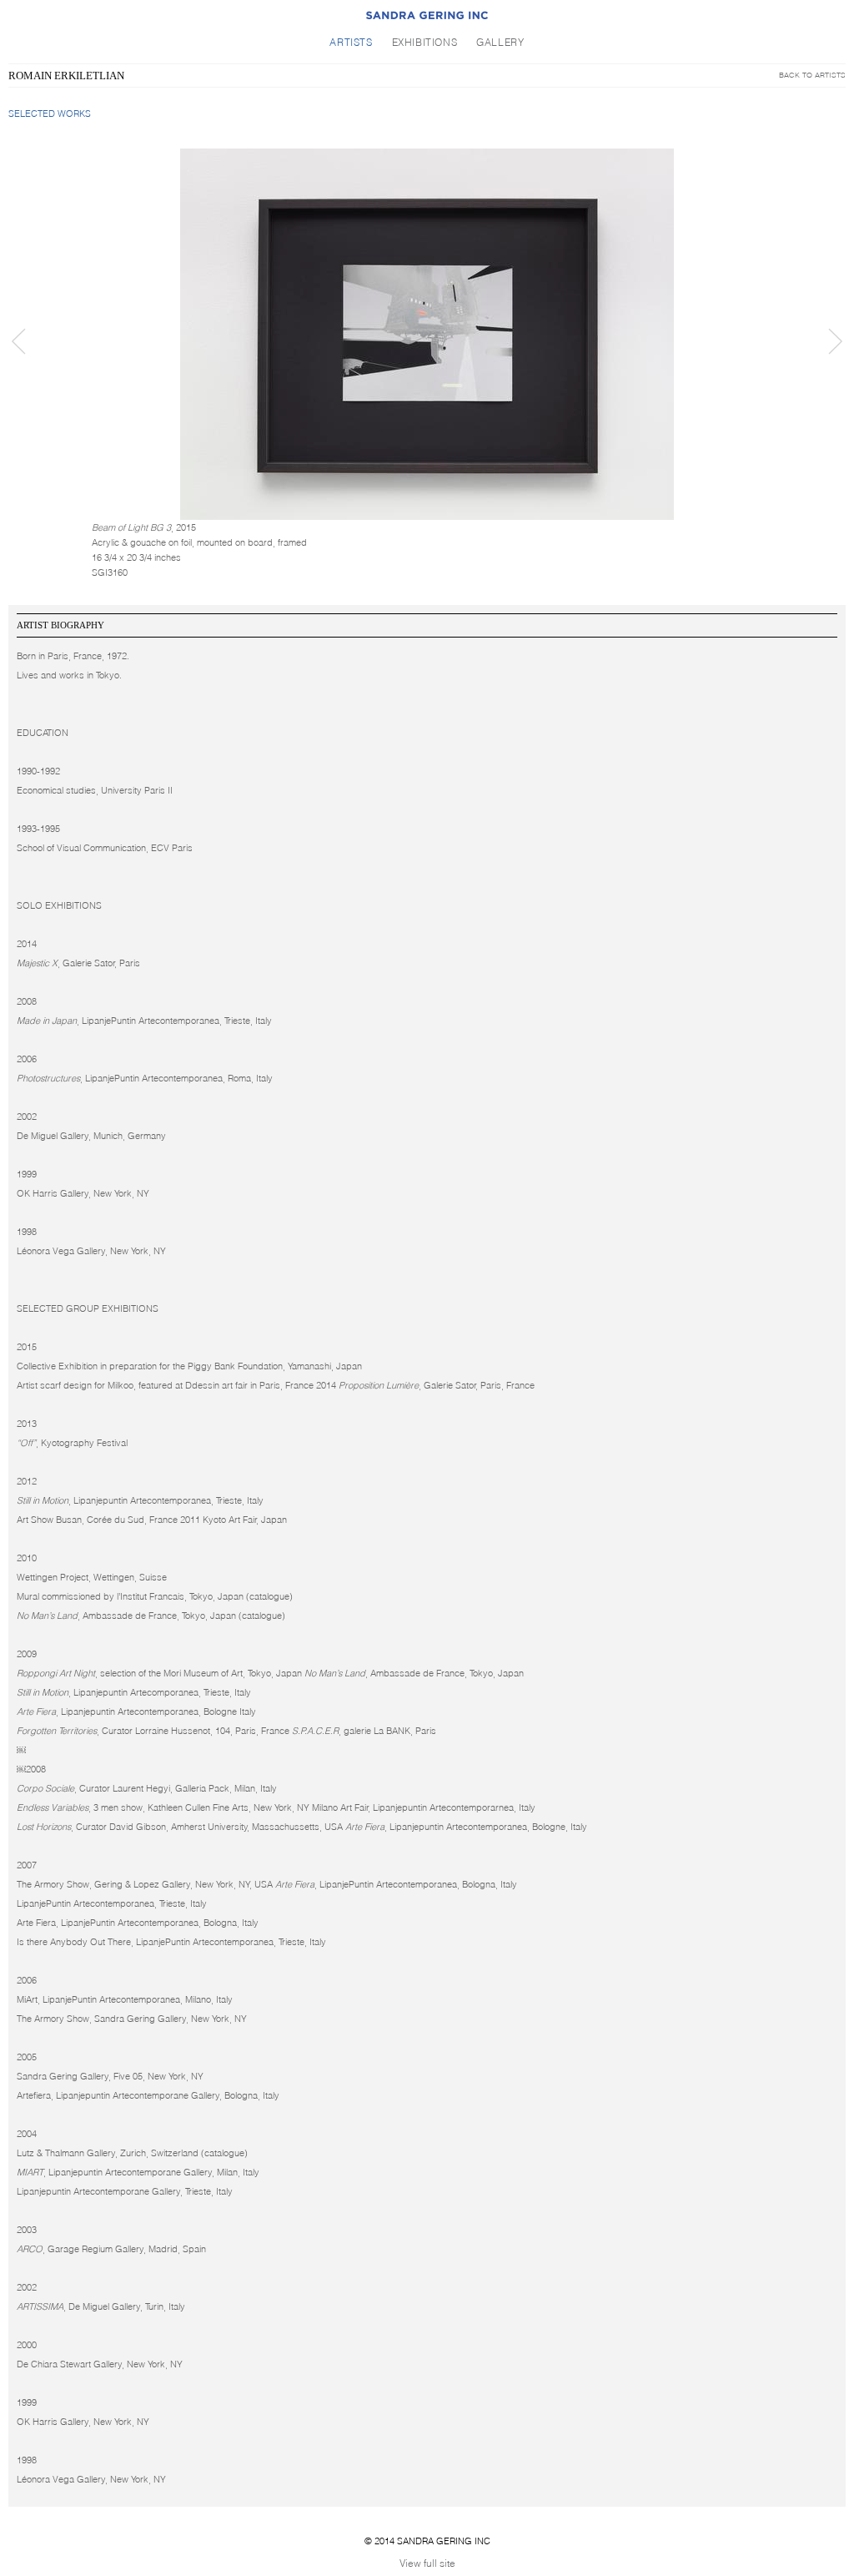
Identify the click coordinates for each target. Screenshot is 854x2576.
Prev (19, 341)
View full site (427, 2563)
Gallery (500, 42)
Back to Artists (812, 75)
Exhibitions (425, 42)
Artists (351, 42)
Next (835, 341)
